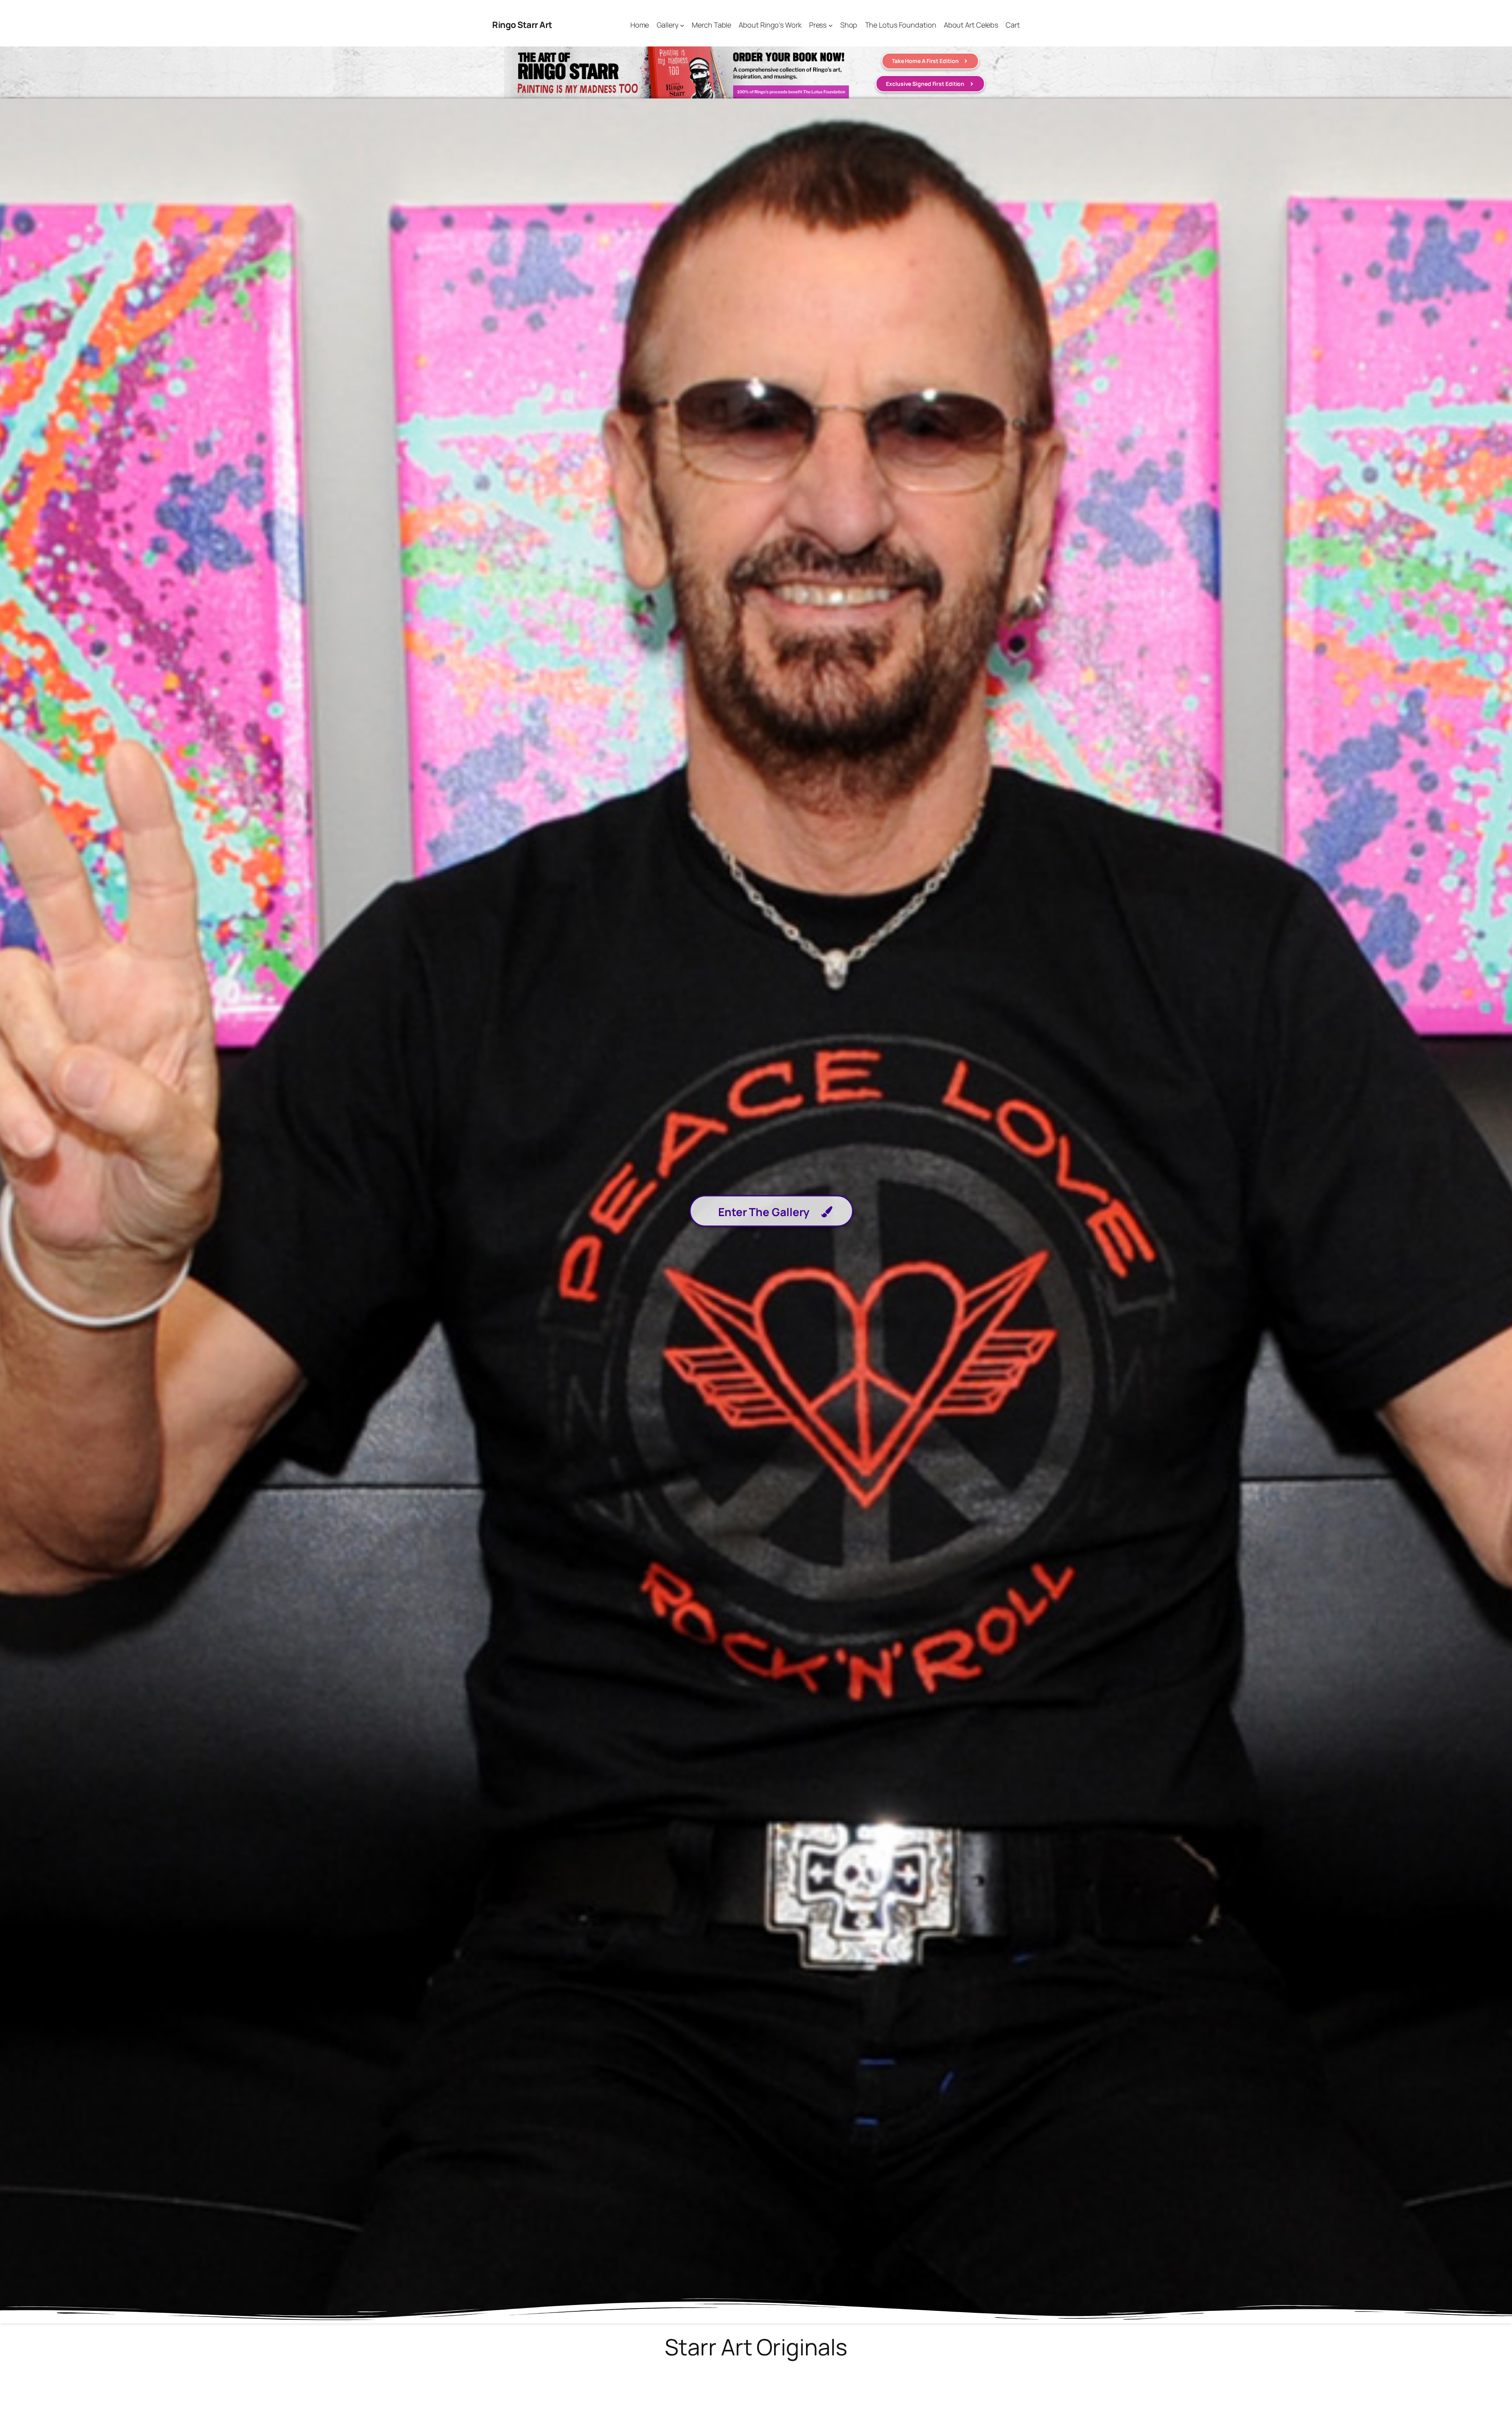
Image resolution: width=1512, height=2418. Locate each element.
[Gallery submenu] (682, 25)
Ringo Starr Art (522, 25)
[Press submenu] (831, 25)
